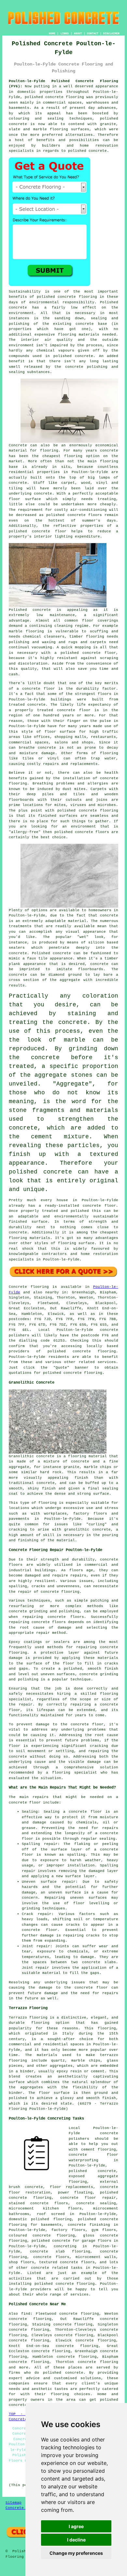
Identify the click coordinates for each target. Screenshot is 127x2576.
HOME (52, 33)
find (26, 2314)
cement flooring (99, 2150)
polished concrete (44, 97)
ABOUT (78, 33)
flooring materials (79, 335)
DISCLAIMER (111, 33)
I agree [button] (76, 2526)
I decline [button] (76, 2540)
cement (42, 1137)
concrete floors (51, 2257)
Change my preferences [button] (76, 2553)
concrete (82, 1351)
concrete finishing (89, 2225)
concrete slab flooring (60, 2252)
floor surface (25, 499)
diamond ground (65, 975)
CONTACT (93, 33)
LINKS (65, 33)
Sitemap (14, 2503)
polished (63, 832)
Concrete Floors (23, 2508)
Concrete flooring (29, 1287)
